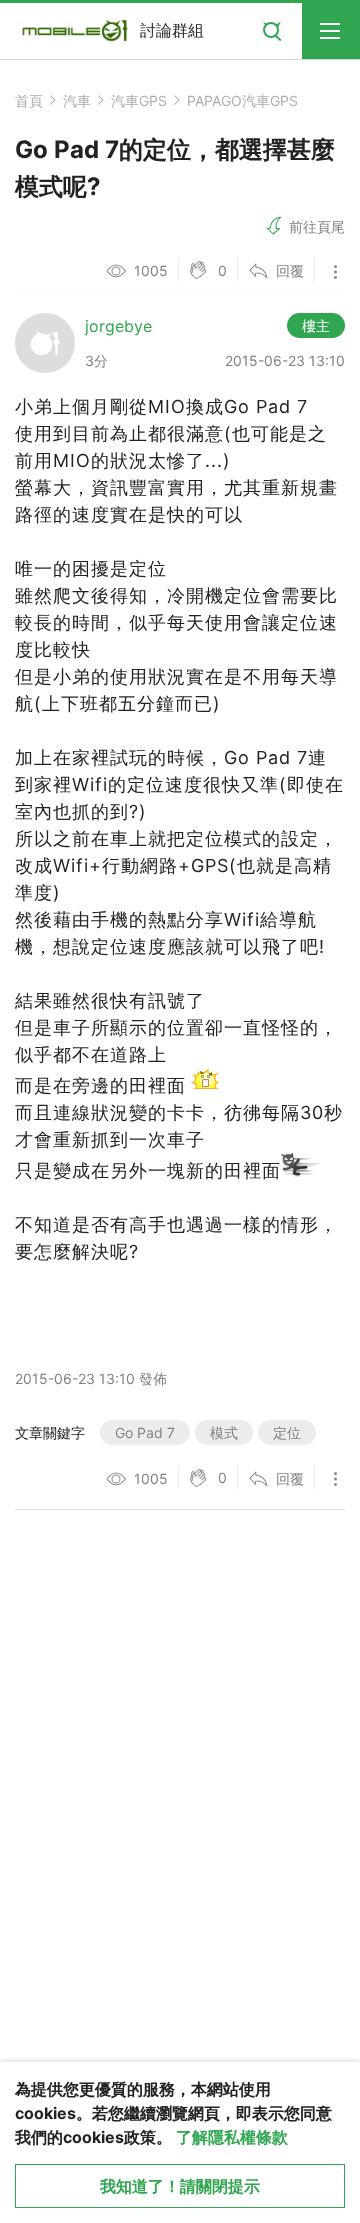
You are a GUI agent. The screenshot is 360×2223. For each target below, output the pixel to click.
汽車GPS (139, 100)
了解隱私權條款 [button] (232, 2137)
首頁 (29, 100)
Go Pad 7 (145, 1432)
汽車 (77, 100)
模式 (224, 1432)
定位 (287, 1432)
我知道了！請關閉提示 (180, 2186)
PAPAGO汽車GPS (242, 100)
